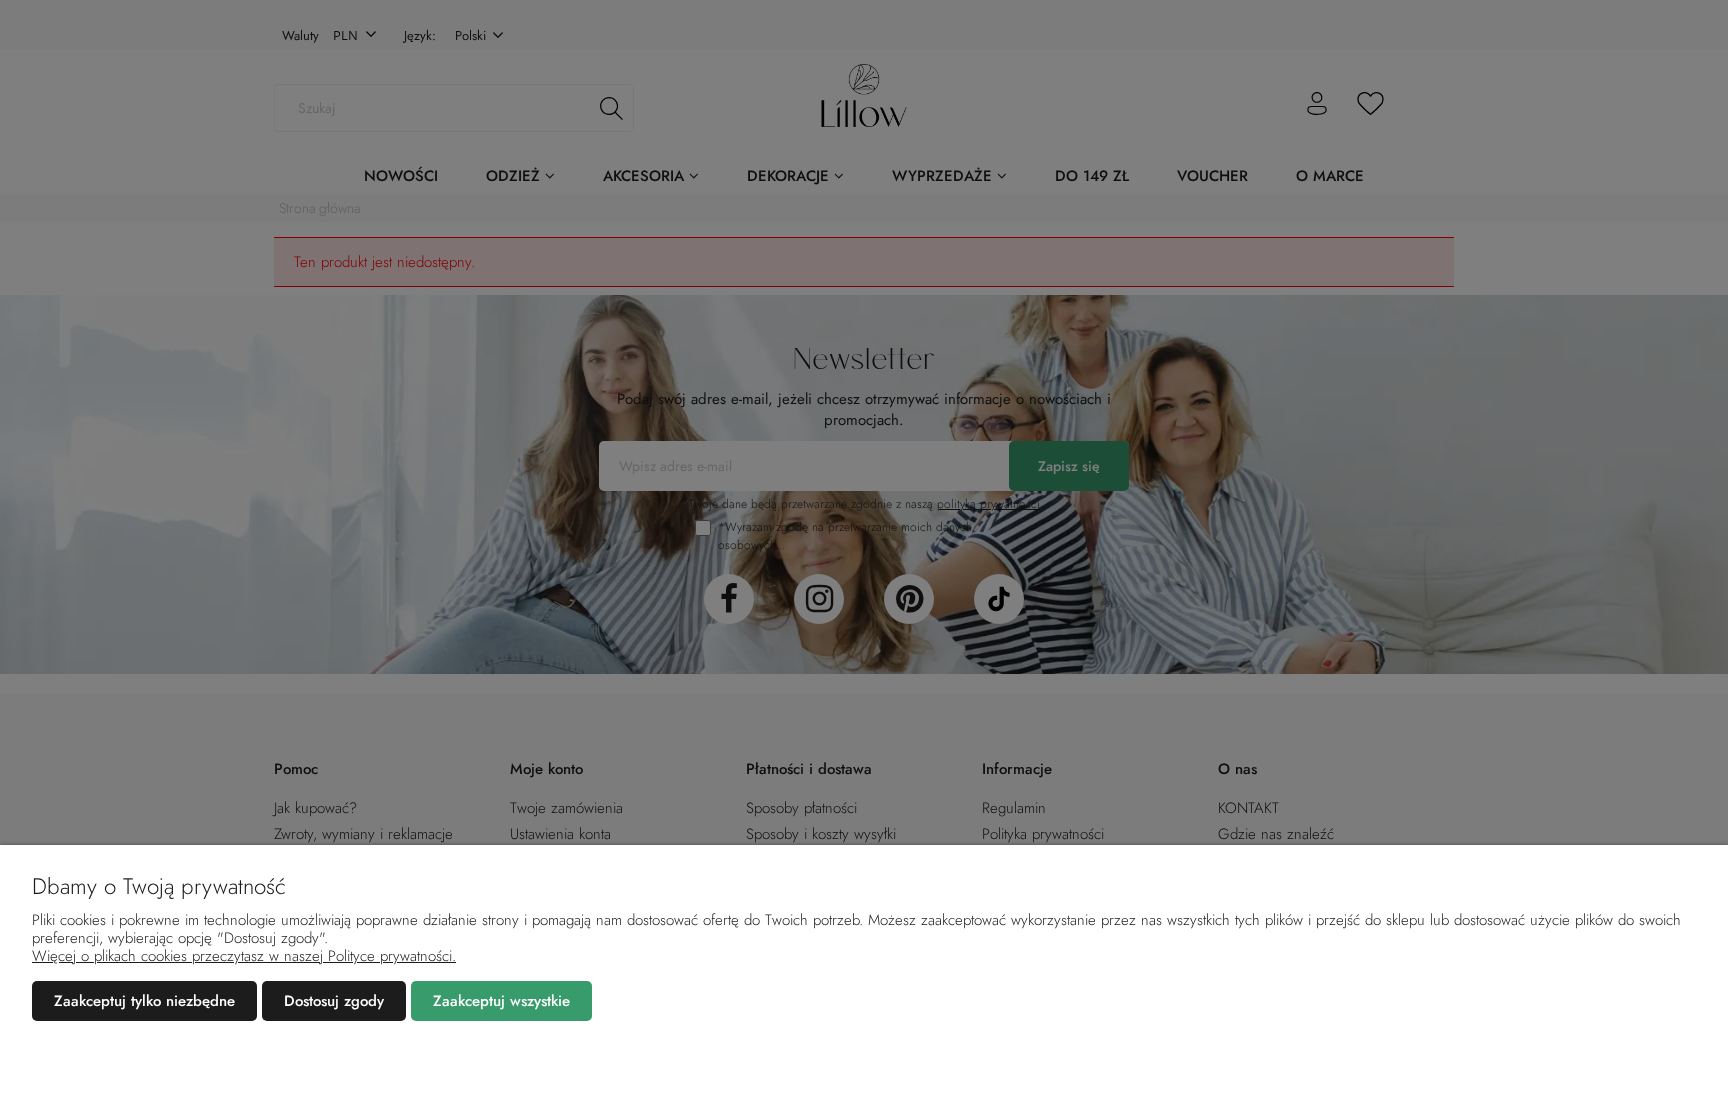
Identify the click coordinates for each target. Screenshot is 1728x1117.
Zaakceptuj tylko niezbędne (144, 1001)
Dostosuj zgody (334, 1001)
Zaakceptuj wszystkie (501, 1001)
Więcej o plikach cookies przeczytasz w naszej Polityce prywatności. (244, 956)
